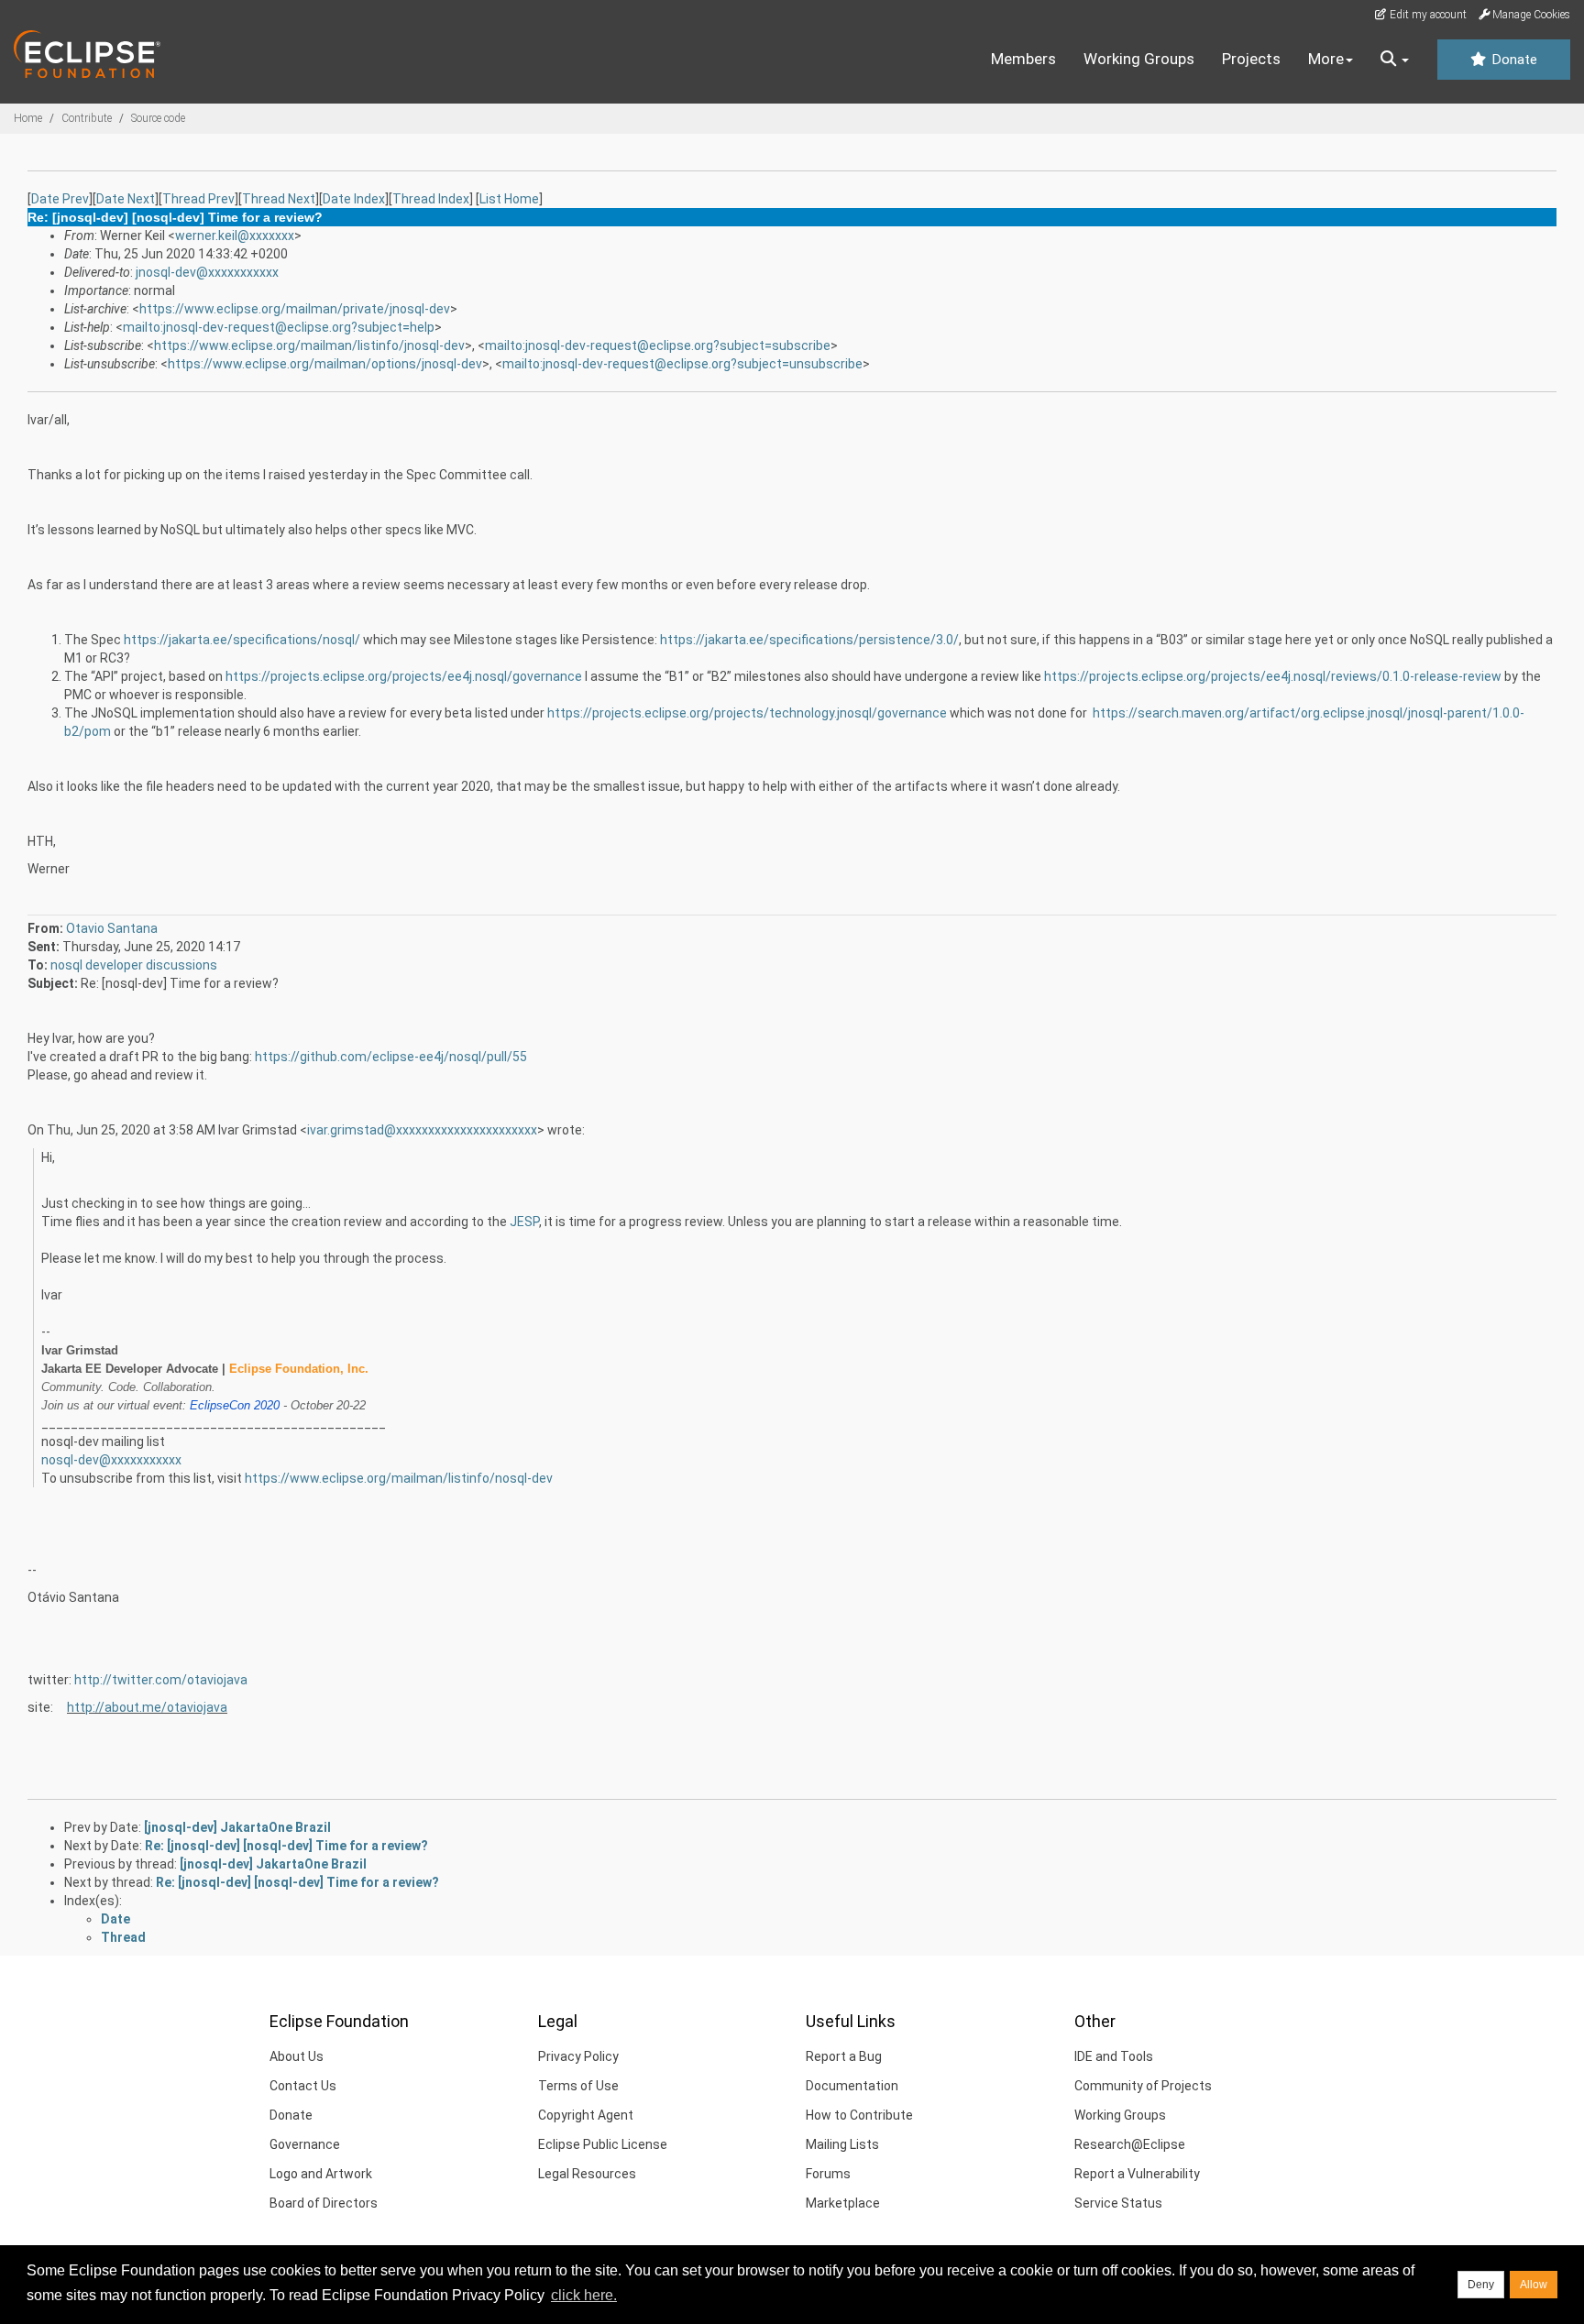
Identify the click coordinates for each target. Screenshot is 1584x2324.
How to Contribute (859, 2115)
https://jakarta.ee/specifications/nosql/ (242, 640)
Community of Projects (1143, 2086)
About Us (297, 2056)
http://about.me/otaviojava (147, 1707)
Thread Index (431, 199)
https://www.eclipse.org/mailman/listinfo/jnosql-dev (309, 345)
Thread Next (279, 199)
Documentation (852, 2086)
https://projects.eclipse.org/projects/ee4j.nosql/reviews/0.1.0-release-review (1273, 676)
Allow (1534, 2285)
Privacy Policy (578, 2056)
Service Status (1118, 2203)
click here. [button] (584, 2295)
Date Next (126, 199)
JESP (524, 1222)
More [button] (1326, 59)
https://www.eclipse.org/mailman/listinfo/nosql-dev (399, 1478)
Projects (1251, 59)
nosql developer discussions (134, 965)
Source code (158, 118)
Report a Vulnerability (1137, 2174)
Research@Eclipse (1130, 2144)
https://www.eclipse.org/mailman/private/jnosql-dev (295, 309)
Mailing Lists (842, 2144)
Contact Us (303, 2086)
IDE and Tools (1114, 2056)
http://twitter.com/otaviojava (161, 1680)
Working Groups (1139, 59)
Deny (1481, 2285)
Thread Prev (198, 199)
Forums (828, 2174)
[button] (1395, 60)
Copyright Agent (586, 2115)
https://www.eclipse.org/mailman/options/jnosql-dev (325, 364)
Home (28, 118)
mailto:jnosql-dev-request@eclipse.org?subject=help (279, 327)
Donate (1512, 60)
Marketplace (843, 2203)
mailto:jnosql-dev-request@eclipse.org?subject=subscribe (658, 345)
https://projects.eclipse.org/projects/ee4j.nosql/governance (404, 676)
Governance (305, 2144)
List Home (509, 199)
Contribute (87, 118)
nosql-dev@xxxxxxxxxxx (111, 1460)
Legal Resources (587, 2174)
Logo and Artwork (321, 2174)
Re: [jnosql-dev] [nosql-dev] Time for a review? (286, 1846)
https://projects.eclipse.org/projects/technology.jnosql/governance (747, 713)
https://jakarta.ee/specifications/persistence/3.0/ (809, 640)
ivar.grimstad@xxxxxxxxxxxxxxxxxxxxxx (422, 1130)
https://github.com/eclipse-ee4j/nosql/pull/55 (391, 1057)
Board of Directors (324, 2203)
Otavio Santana (112, 928)
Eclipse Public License (603, 2144)
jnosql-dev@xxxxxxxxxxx (207, 272)
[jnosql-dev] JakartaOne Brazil (237, 1827)
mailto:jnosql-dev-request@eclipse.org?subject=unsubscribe (682, 364)
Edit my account (1427, 15)
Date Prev (60, 199)
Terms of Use (578, 2086)
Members (1023, 59)
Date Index (354, 199)
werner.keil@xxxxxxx (235, 236)
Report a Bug (844, 2056)
